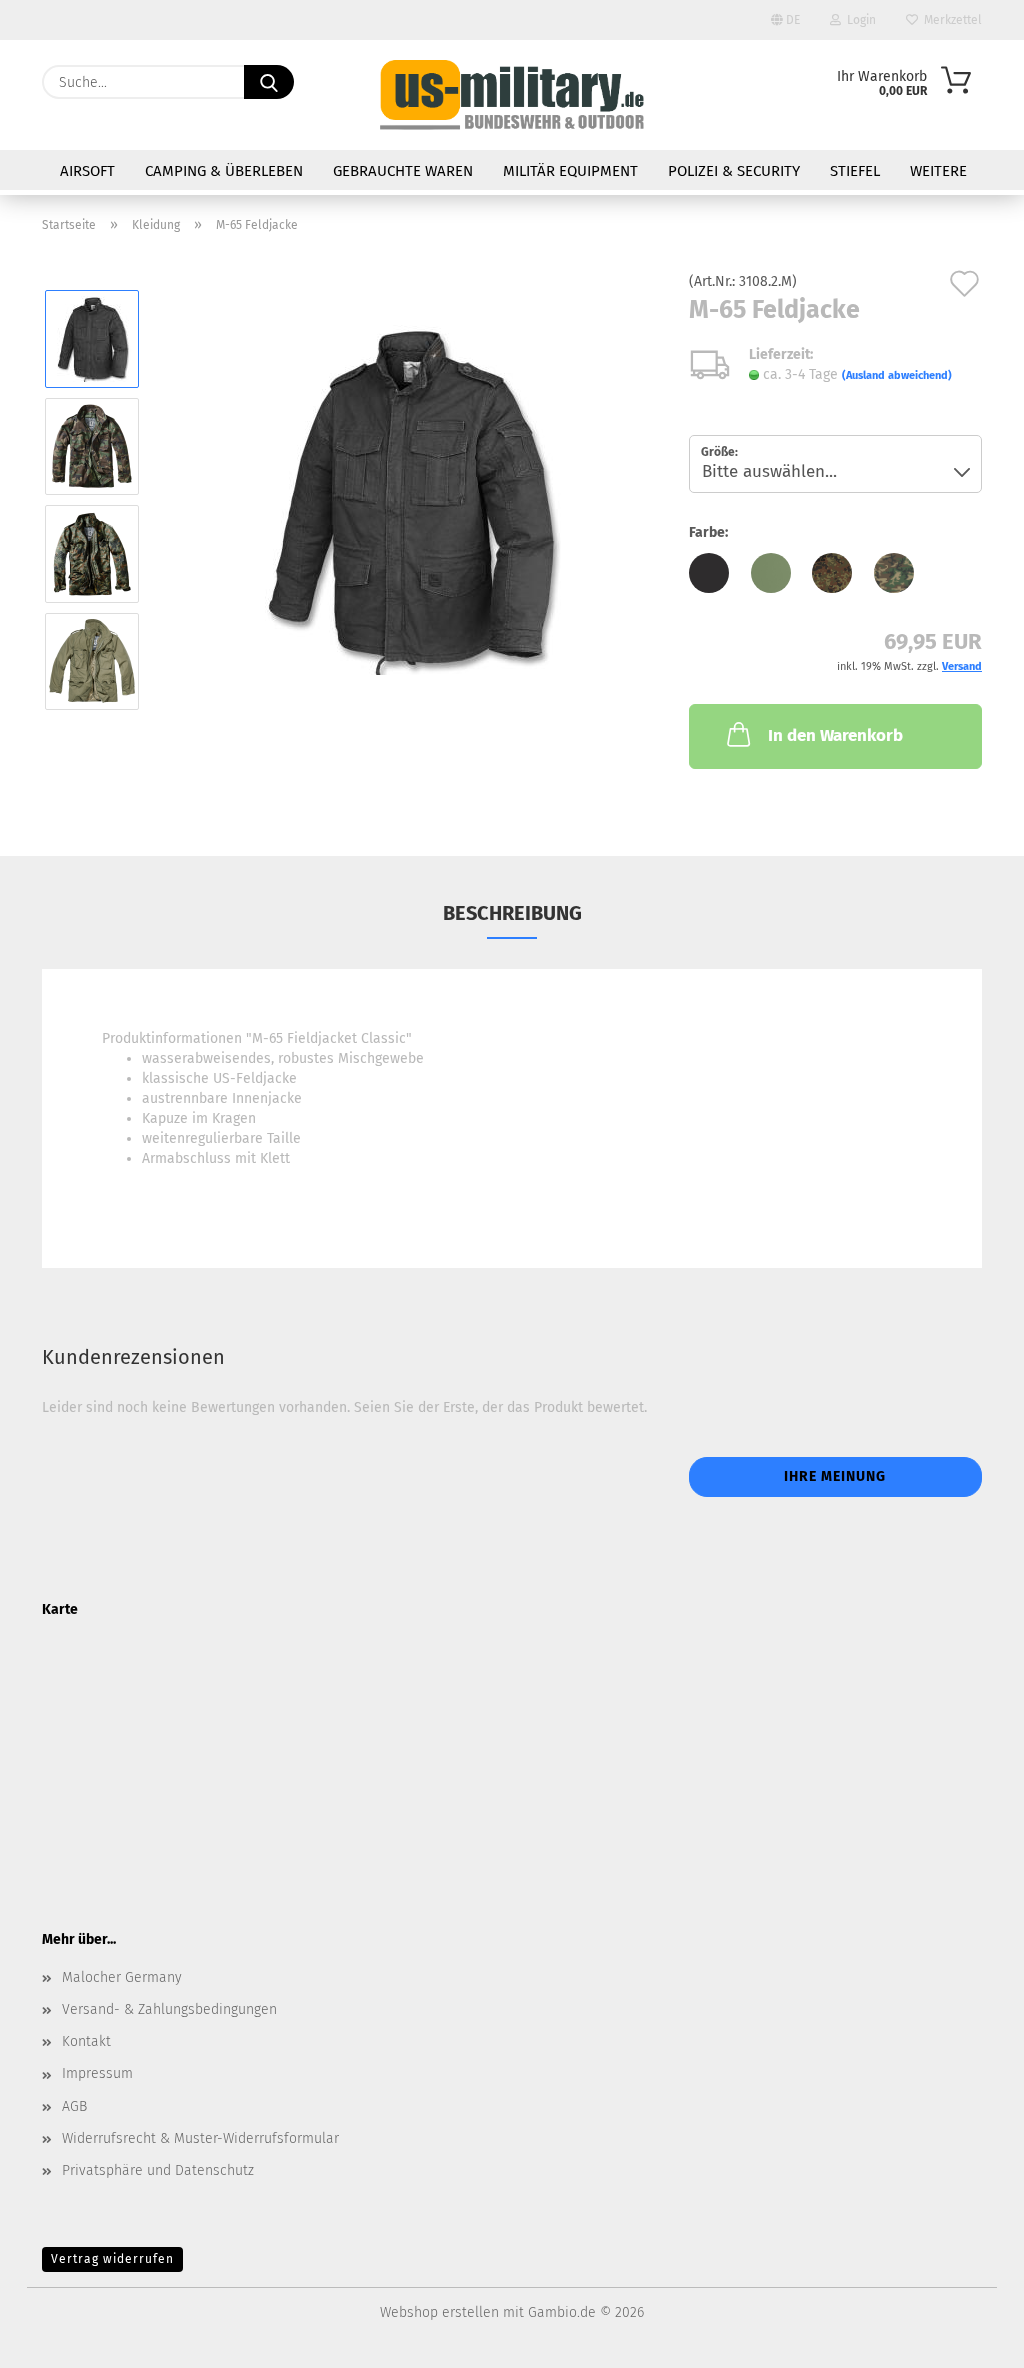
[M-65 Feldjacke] (408, 499)
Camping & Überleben (224, 171)
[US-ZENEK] (511, 95)
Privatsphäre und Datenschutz (158, 2170)
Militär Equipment (570, 171)
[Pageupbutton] (969, 2338)
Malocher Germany (122, 1977)
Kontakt (86, 2041)
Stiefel (855, 171)
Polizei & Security (734, 171)
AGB (74, 2106)
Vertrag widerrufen (112, 2259)
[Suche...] (269, 82)
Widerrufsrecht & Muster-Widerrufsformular (200, 2138)
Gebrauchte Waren (403, 171)
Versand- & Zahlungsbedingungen (169, 2009)
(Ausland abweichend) (897, 375)
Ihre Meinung (835, 1476)
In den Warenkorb (835, 735)
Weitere (938, 171)
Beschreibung (512, 913)
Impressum (97, 2073)
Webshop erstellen (439, 2312)
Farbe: (708, 532)
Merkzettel (950, 20)
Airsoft (87, 171)
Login (858, 20)
